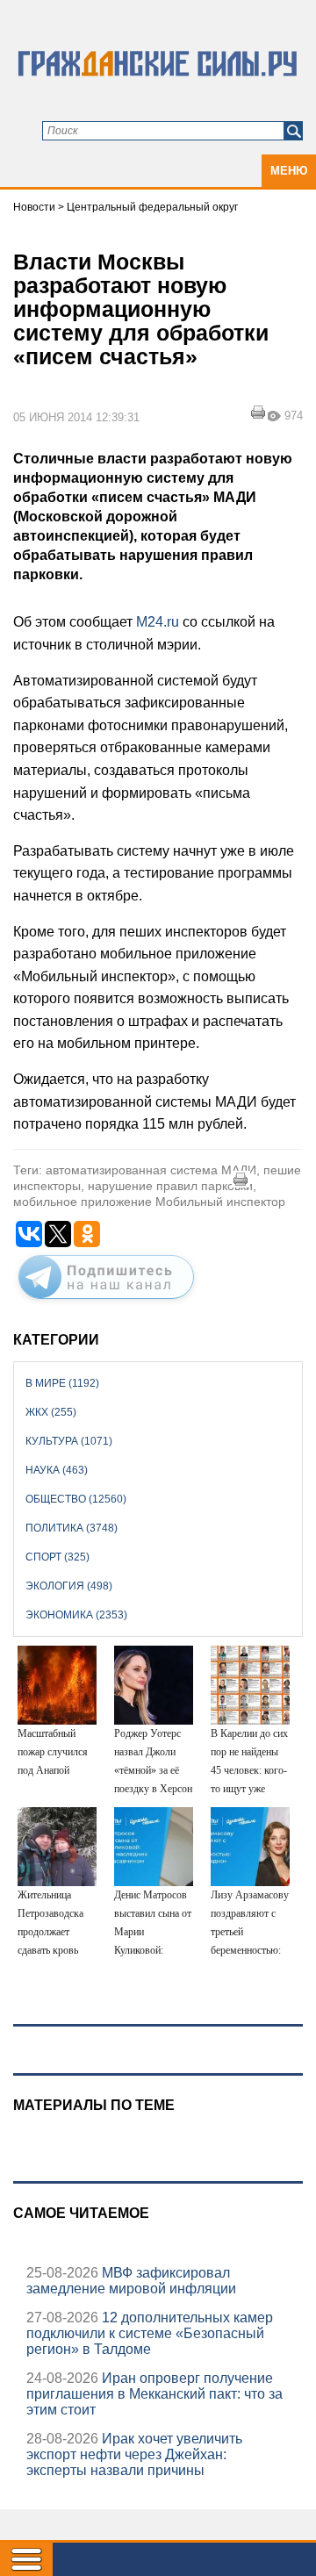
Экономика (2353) (76, 1615)
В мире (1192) (62, 1383)
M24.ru (156, 622)
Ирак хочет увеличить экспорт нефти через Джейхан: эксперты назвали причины (134, 2454)
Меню (289, 171)
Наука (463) (57, 1470)
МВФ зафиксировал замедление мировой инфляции (131, 2281)
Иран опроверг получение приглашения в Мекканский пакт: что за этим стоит (154, 2394)
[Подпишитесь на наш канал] (106, 1302)
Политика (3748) (72, 1528)
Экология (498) (69, 1586)
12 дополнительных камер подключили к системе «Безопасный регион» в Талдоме (150, 2333)
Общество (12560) (76, 1499)
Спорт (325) (57, 1557)
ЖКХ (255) (51, 1412)
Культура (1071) (69, 1441)
